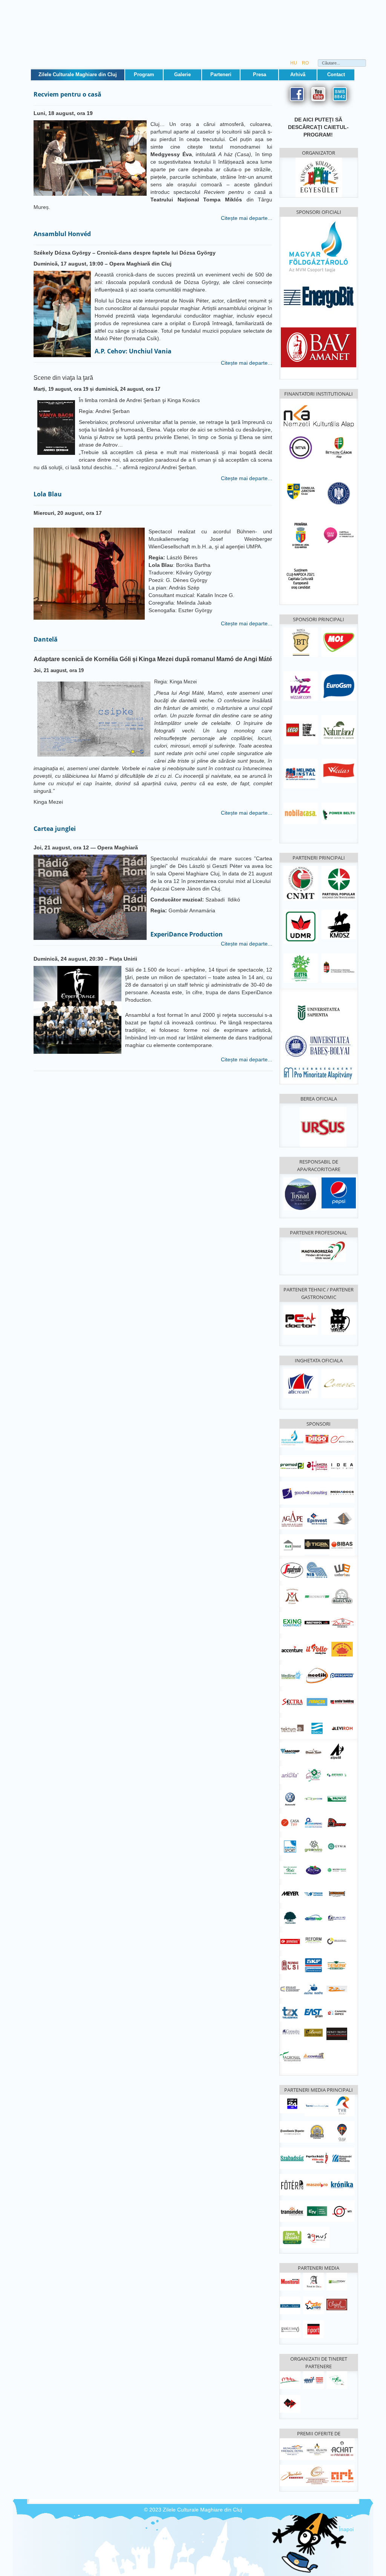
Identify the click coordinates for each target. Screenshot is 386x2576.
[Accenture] (292, 1649)
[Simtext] (290, 1965)
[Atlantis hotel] (317, 2449)
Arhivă (298, 74)
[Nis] (317, 1569)
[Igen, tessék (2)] (292, 2237)
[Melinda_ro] (301, 773)
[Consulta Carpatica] (290, 2031)
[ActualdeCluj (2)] (313, 2281)
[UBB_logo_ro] (319, 1046)
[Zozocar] (337, 1989)
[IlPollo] (317, 1649)
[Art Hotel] (342, 2475)
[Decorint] (342, 1622)
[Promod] (292, 1465)
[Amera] (317, 1465)
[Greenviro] (313, 1846)
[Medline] (292, 1675)
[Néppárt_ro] (339, 883)
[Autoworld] (290, 1799)
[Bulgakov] (339, 1320)
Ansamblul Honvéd (62, 234)
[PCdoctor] (301, 1320)
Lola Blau (48, 494)
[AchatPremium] (342, 2449)
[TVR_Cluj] (342, 2105)
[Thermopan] (337, 1965)
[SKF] (313, 1965)
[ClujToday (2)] (337, 2281)
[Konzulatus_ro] (339, 968)
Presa (260, 74)
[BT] (301, 642)
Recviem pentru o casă (67, 94)
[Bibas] (342, 1544)
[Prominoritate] (319, 1072)
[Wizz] (301, 686)
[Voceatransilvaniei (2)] (317, 2105)
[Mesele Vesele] (313, 1751)
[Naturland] (339, 729)
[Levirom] (342, 1728)
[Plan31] (337, 1917)
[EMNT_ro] (301, 883)
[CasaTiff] (290, 1822)
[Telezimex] (290, 2013)
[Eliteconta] (342, 1439)
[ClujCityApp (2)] (342, 2131)
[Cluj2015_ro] (339, 535)
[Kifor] (337, 2380)
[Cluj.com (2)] (317, 2131)
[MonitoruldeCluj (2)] (290, 2281)
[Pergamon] (342, 1675)
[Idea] (342, 1466)
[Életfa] (301, 968)
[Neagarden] (290, 1917)
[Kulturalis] (339, 493)
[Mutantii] (337, 1894)
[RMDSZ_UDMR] (301, 926)
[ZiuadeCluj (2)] (290, 2305)
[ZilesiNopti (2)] (313, 2305)
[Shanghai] (342, 1649)
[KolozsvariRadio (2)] (342, 2158)
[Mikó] (292, 1596)
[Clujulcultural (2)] (337, 2304)
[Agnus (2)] (317, 2237)
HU (294, 63)
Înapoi (346, 2529)
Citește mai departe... (246, 218)
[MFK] (292, 1437)
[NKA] (319, 414)
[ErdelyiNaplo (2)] (290, 2329)
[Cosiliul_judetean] (301, 491)
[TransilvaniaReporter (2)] (292, 2131)
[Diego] (317, 1439)
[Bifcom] (313, 1799)
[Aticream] (301, 1383)
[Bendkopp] (317, 1596)
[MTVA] (301, 447)
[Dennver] (337, 1822)
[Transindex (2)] (292, 2211)
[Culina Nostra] (313, 1989)
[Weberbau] (342, 1569)
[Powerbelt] (339, 813)
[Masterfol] (317, 1622)
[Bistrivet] (342, 1596)
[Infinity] (337, 2034)
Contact (336, 74)
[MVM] (319, 247)
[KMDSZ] (339, 924)
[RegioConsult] (337, 1941)
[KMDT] (290, 2404)
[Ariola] (290, 1775)
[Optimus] (313, 1917)
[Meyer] (290, 1894)
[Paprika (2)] (317, 2158)
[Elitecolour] (290, 1989)
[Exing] (292, 1622)
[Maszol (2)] (317, 2184)
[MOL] (339, 642)
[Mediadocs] (342, 1492)
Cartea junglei (55, 829)
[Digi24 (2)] (292, 2103)
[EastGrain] (313, 2013)
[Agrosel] (290, 2056)
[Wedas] (339, 771)
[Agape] (292, 1518)
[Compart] (313, 2055)
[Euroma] (290, 1846)
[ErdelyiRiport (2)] (313, 2329)
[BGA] (339, 447)
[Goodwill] (305, 1493)
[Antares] (337, 1775)
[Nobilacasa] (301, 813)
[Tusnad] (301, 1193)
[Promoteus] (290, 1941)
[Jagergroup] (342, 1518)
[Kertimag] (313, 1870)
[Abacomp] (290, 1751)
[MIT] (313, 2380)
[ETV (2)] (317, 2211)
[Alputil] (337, 1751)
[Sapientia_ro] (319, 1012)
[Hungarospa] (292, 2449)
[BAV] (319, 346)
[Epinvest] (317, 1518)
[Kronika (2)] (342, 2184)
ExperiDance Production (187, 934)
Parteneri (221, 74)
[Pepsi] (339, 1193)
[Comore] (339, 1383)
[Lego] (301, 729)
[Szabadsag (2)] (292, 2158)
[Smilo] (342, 1701)
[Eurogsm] (339, 686)
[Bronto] (337, 1799)
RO (305, 63)
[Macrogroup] (337, 1870)
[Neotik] (317, 1675)
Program (144, 74)
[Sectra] (292, 1701)
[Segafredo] (292, 1569)
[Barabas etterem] (292, 2475)
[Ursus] (323, 1127)
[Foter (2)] (292, 2184)
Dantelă (46, 639)
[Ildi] (290, 1870)
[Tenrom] (317, 1728)
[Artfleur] (313, 1775)
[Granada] (317, 2475)
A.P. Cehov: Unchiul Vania (133, 351)
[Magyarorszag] (323, 1251)
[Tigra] (317, 1544)
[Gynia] (337, 1846)
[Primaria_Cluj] (301, 535)
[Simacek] (317, 1701)
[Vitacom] (313, 1894)
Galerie (182, 74)
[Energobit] (319, 296)
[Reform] (313, 1939)
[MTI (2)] (342, 2211)
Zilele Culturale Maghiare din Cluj (78, 74)
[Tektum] (292, 1728)
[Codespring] (313, 1822)
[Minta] (290, 2380)
